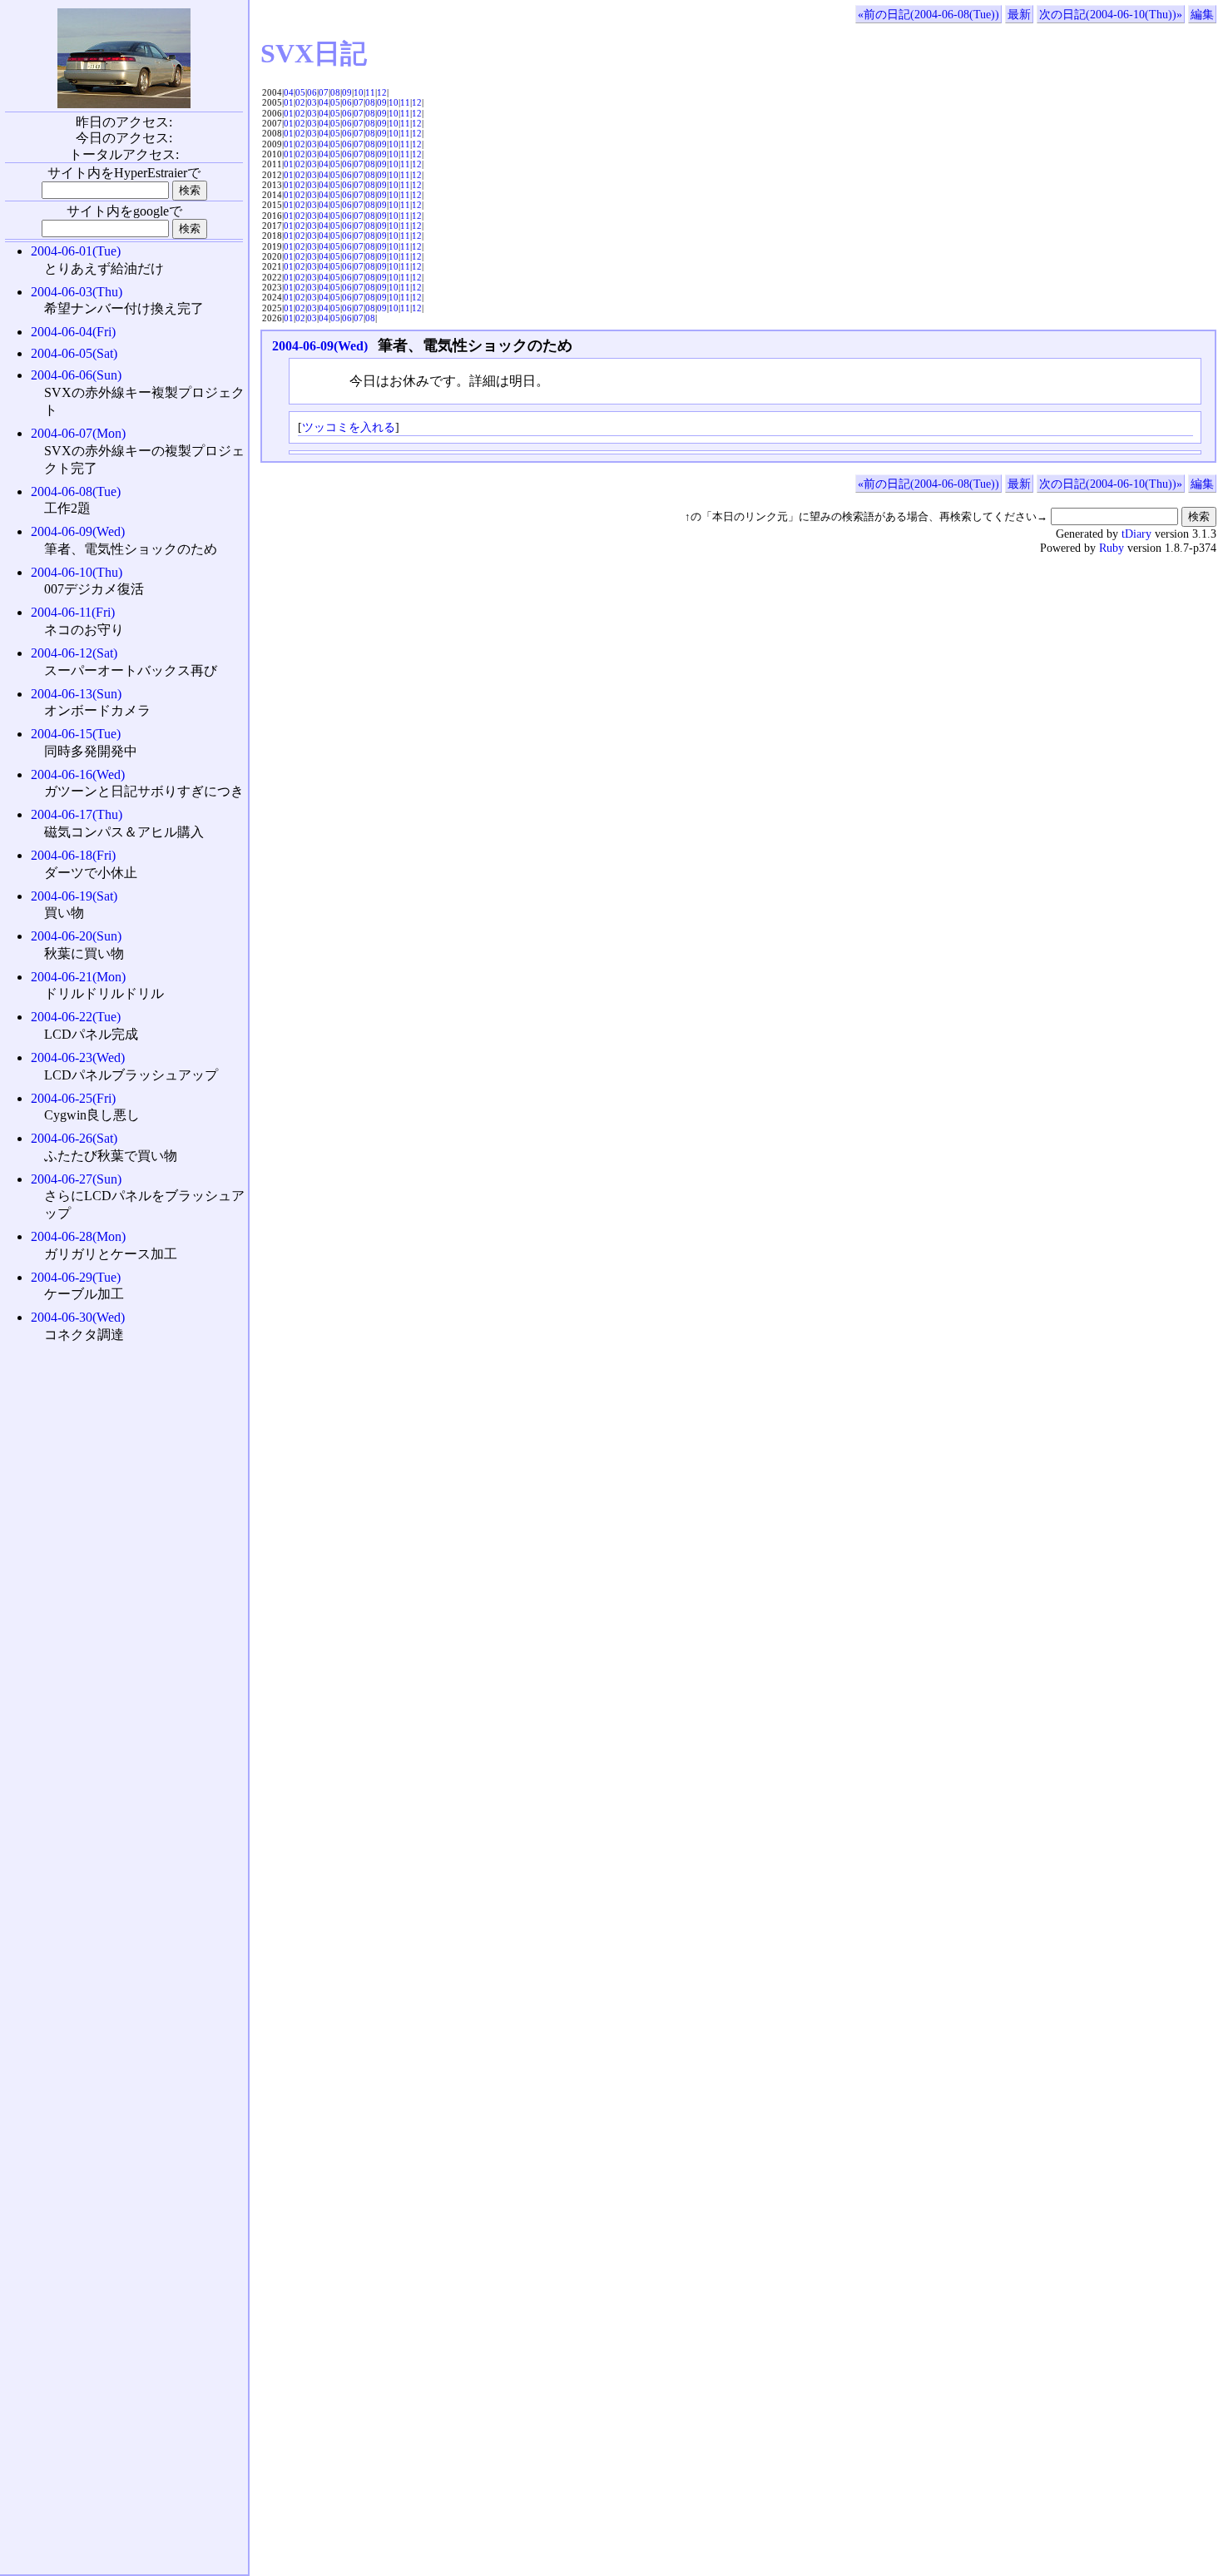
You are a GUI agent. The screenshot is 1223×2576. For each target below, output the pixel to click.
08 (335, 92)
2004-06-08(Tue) (76, 491)
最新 (1019, 14)
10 (359, 92)
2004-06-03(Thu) (77, 292)
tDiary (1136, 534)
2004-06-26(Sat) (74, 1138)
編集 (1202, 14)
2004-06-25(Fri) (73, 1098)
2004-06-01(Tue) (76, 251)
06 (312, 92)
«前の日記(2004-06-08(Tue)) (928, 14)
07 (324, 92)
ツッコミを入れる (349, 427)
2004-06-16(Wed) (78, 774)
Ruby (1112, 548)
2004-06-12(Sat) (74, 653)
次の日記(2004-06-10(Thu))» (1111, 14)
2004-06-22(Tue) (76, 1017)
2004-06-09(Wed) (320, 346)
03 (312, 102)
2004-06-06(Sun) (76, 375)
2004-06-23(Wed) (78, 1057)
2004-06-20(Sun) (76, 936)
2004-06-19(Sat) (74, 896)
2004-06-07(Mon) (78, 433)
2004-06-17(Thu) (77, 814)
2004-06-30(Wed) (78, 1317)
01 (289, 102)
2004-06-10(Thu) (77, 572)
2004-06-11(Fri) (73, 612)
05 (300, 92)
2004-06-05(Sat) (74, 353)
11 (370, 92)
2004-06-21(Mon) (78, 977)
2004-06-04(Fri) (73, 332)
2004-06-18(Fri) (73, 855)
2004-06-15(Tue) (76, 734)
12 (382, 92)
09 (347, 92)
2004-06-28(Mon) (78, 1236)
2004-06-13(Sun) (76, 694)
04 (289, 92)
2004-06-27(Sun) (76, 1179)
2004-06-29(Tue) (76, 1277)
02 (300, 102)
